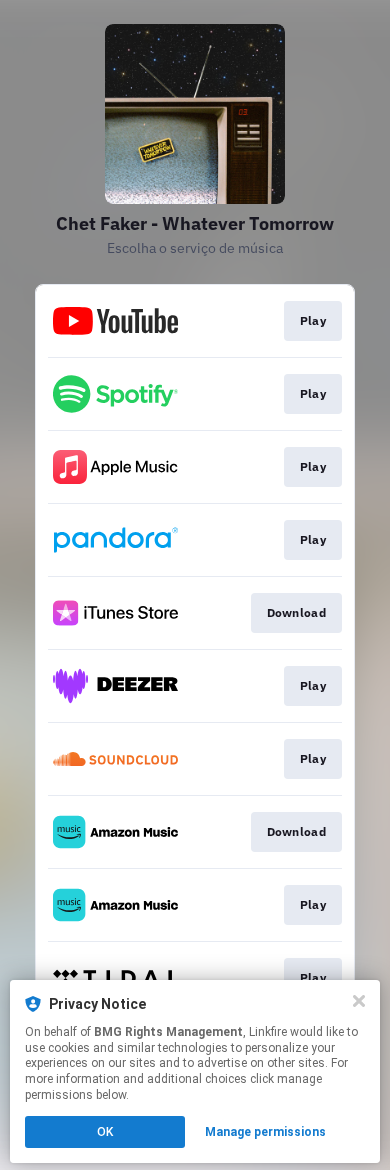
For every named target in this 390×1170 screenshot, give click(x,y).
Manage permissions (265, 1132)
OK (105, 1132)
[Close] (359, 1001)
